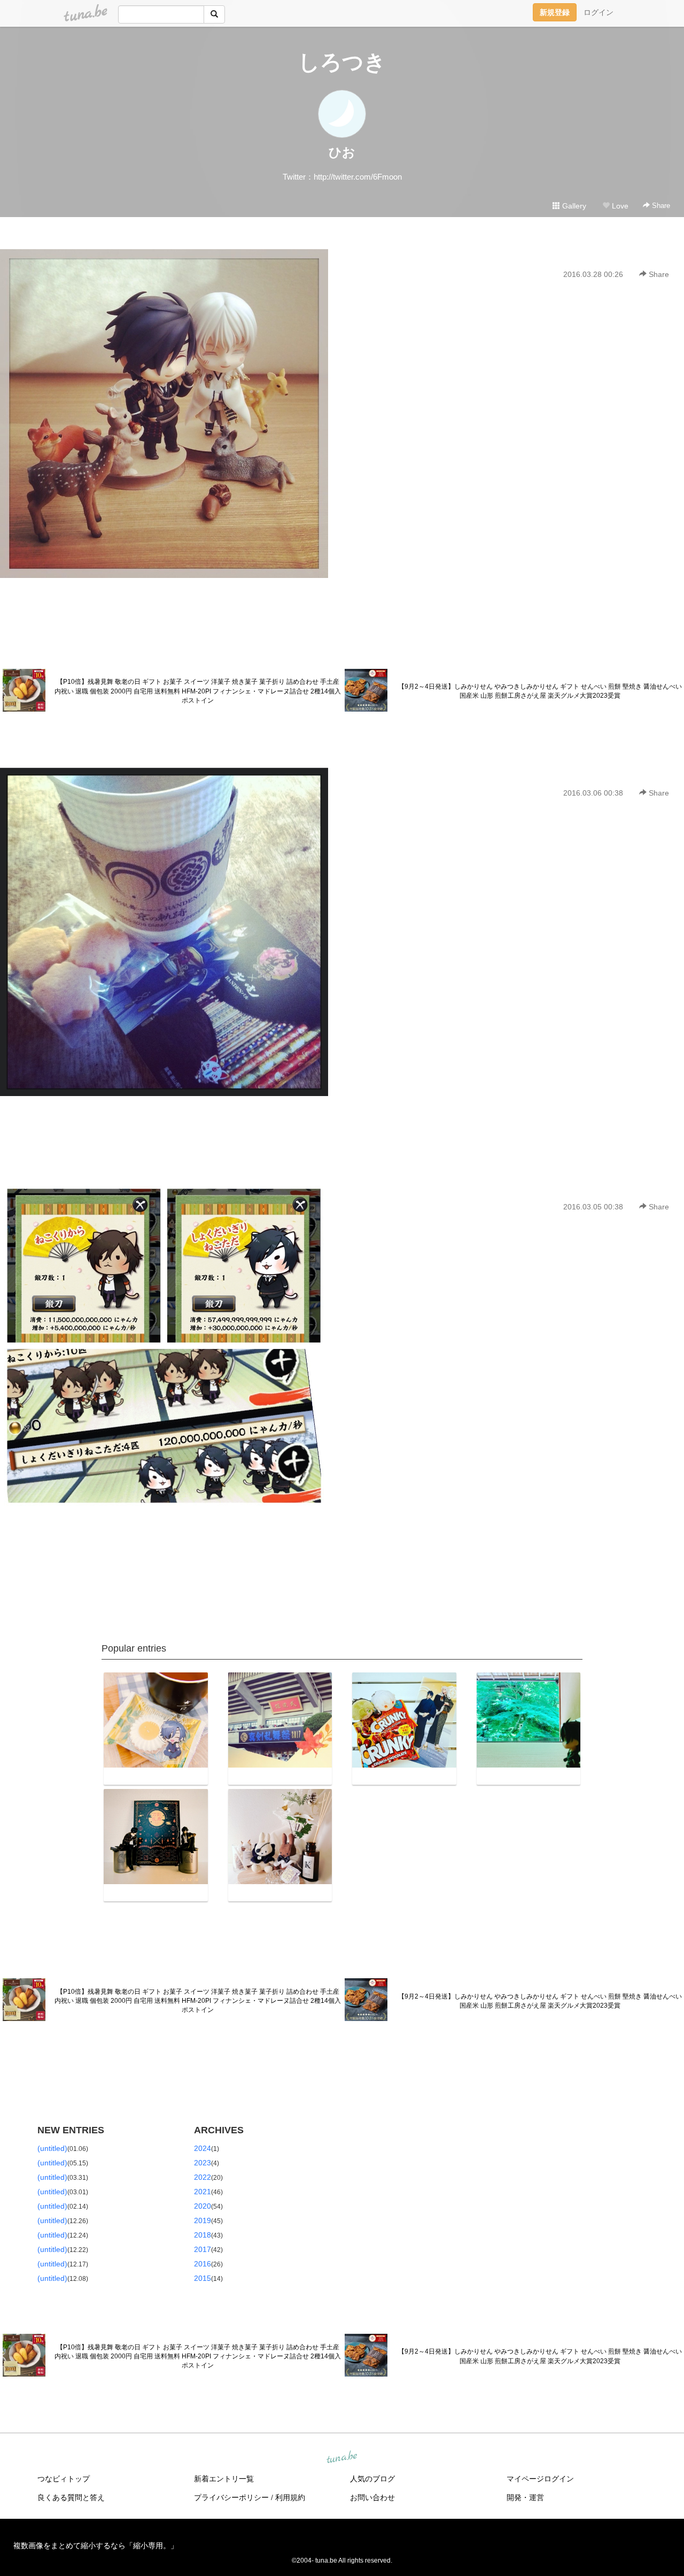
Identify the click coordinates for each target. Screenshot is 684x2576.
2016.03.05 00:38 (593, 1207)
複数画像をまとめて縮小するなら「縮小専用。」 (96, 2546)
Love (619, 206)
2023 (203, 2163)
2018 (203, 2235)
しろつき (342, 62)
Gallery (573, 206)
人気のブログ (372, 2479)
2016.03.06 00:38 (593, 793)
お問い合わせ (372, 2497)
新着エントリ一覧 (224, 2479)
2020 (203, 2206)
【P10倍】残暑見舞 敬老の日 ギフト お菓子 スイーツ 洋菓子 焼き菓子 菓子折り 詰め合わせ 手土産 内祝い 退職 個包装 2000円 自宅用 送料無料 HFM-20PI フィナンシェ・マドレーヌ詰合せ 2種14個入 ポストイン (198, 691)
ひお (342, 152)
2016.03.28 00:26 (593, 274)
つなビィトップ (64, 2479)
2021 (203, 2192)
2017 (203, 2249)
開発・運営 (525, 2497)
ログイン (598, 12)
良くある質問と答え (71, 2497)
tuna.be (341, 2458)
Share (660, 206)
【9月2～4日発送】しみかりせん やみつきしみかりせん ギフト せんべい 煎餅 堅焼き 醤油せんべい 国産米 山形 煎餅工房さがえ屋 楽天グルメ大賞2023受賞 (540, 691)
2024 (203, 2148)
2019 (203, 2220)
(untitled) (52, 2148)
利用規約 (290, 2497)
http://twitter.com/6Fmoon (358, 177)
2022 (203, 2177)
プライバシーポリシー (231, 2497)
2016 (203, 2264)
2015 (203, 2278)
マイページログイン (540, 2479)
